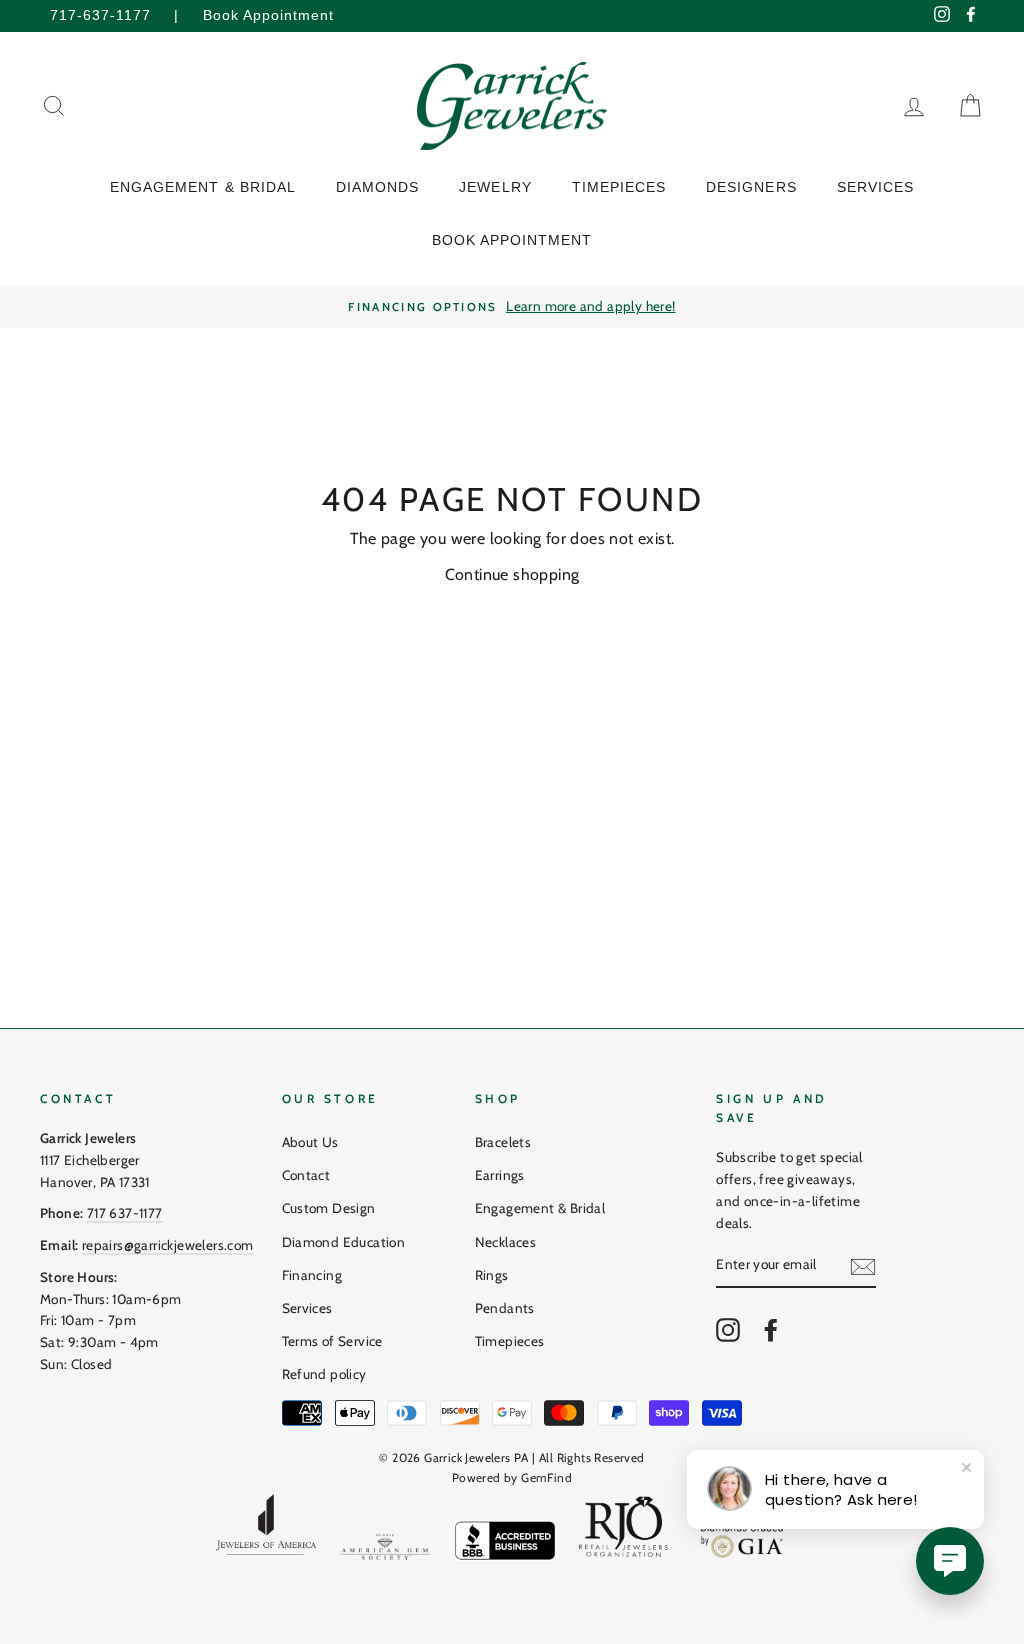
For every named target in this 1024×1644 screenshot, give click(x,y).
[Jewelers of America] (266, 1531)
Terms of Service (332, 1341)
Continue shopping (512, 574)
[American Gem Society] (385, 1551)
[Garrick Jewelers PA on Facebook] (771, 1330)
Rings (492, 1275)
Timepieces (510, 1341)
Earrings (500, 1175)
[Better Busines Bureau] (505, 1544)
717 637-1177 (125, 1213)
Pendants (505, 1308)
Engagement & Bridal (540, 1208)
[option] (512, 307)
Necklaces (506, 1242)
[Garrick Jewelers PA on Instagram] (728, 1330)
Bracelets (503, 1142)
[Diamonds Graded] (743, 1542)
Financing (312, 1275)
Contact (306, 1175)
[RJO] (624, 1531)
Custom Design (329, 1208)
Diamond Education (344, 1242)
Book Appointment (268, 15)
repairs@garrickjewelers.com (168, 1245)
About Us (310, 1142)
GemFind (546, 1477)
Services (307, 1308)
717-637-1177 (100, 15)
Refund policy (324, 1374)
